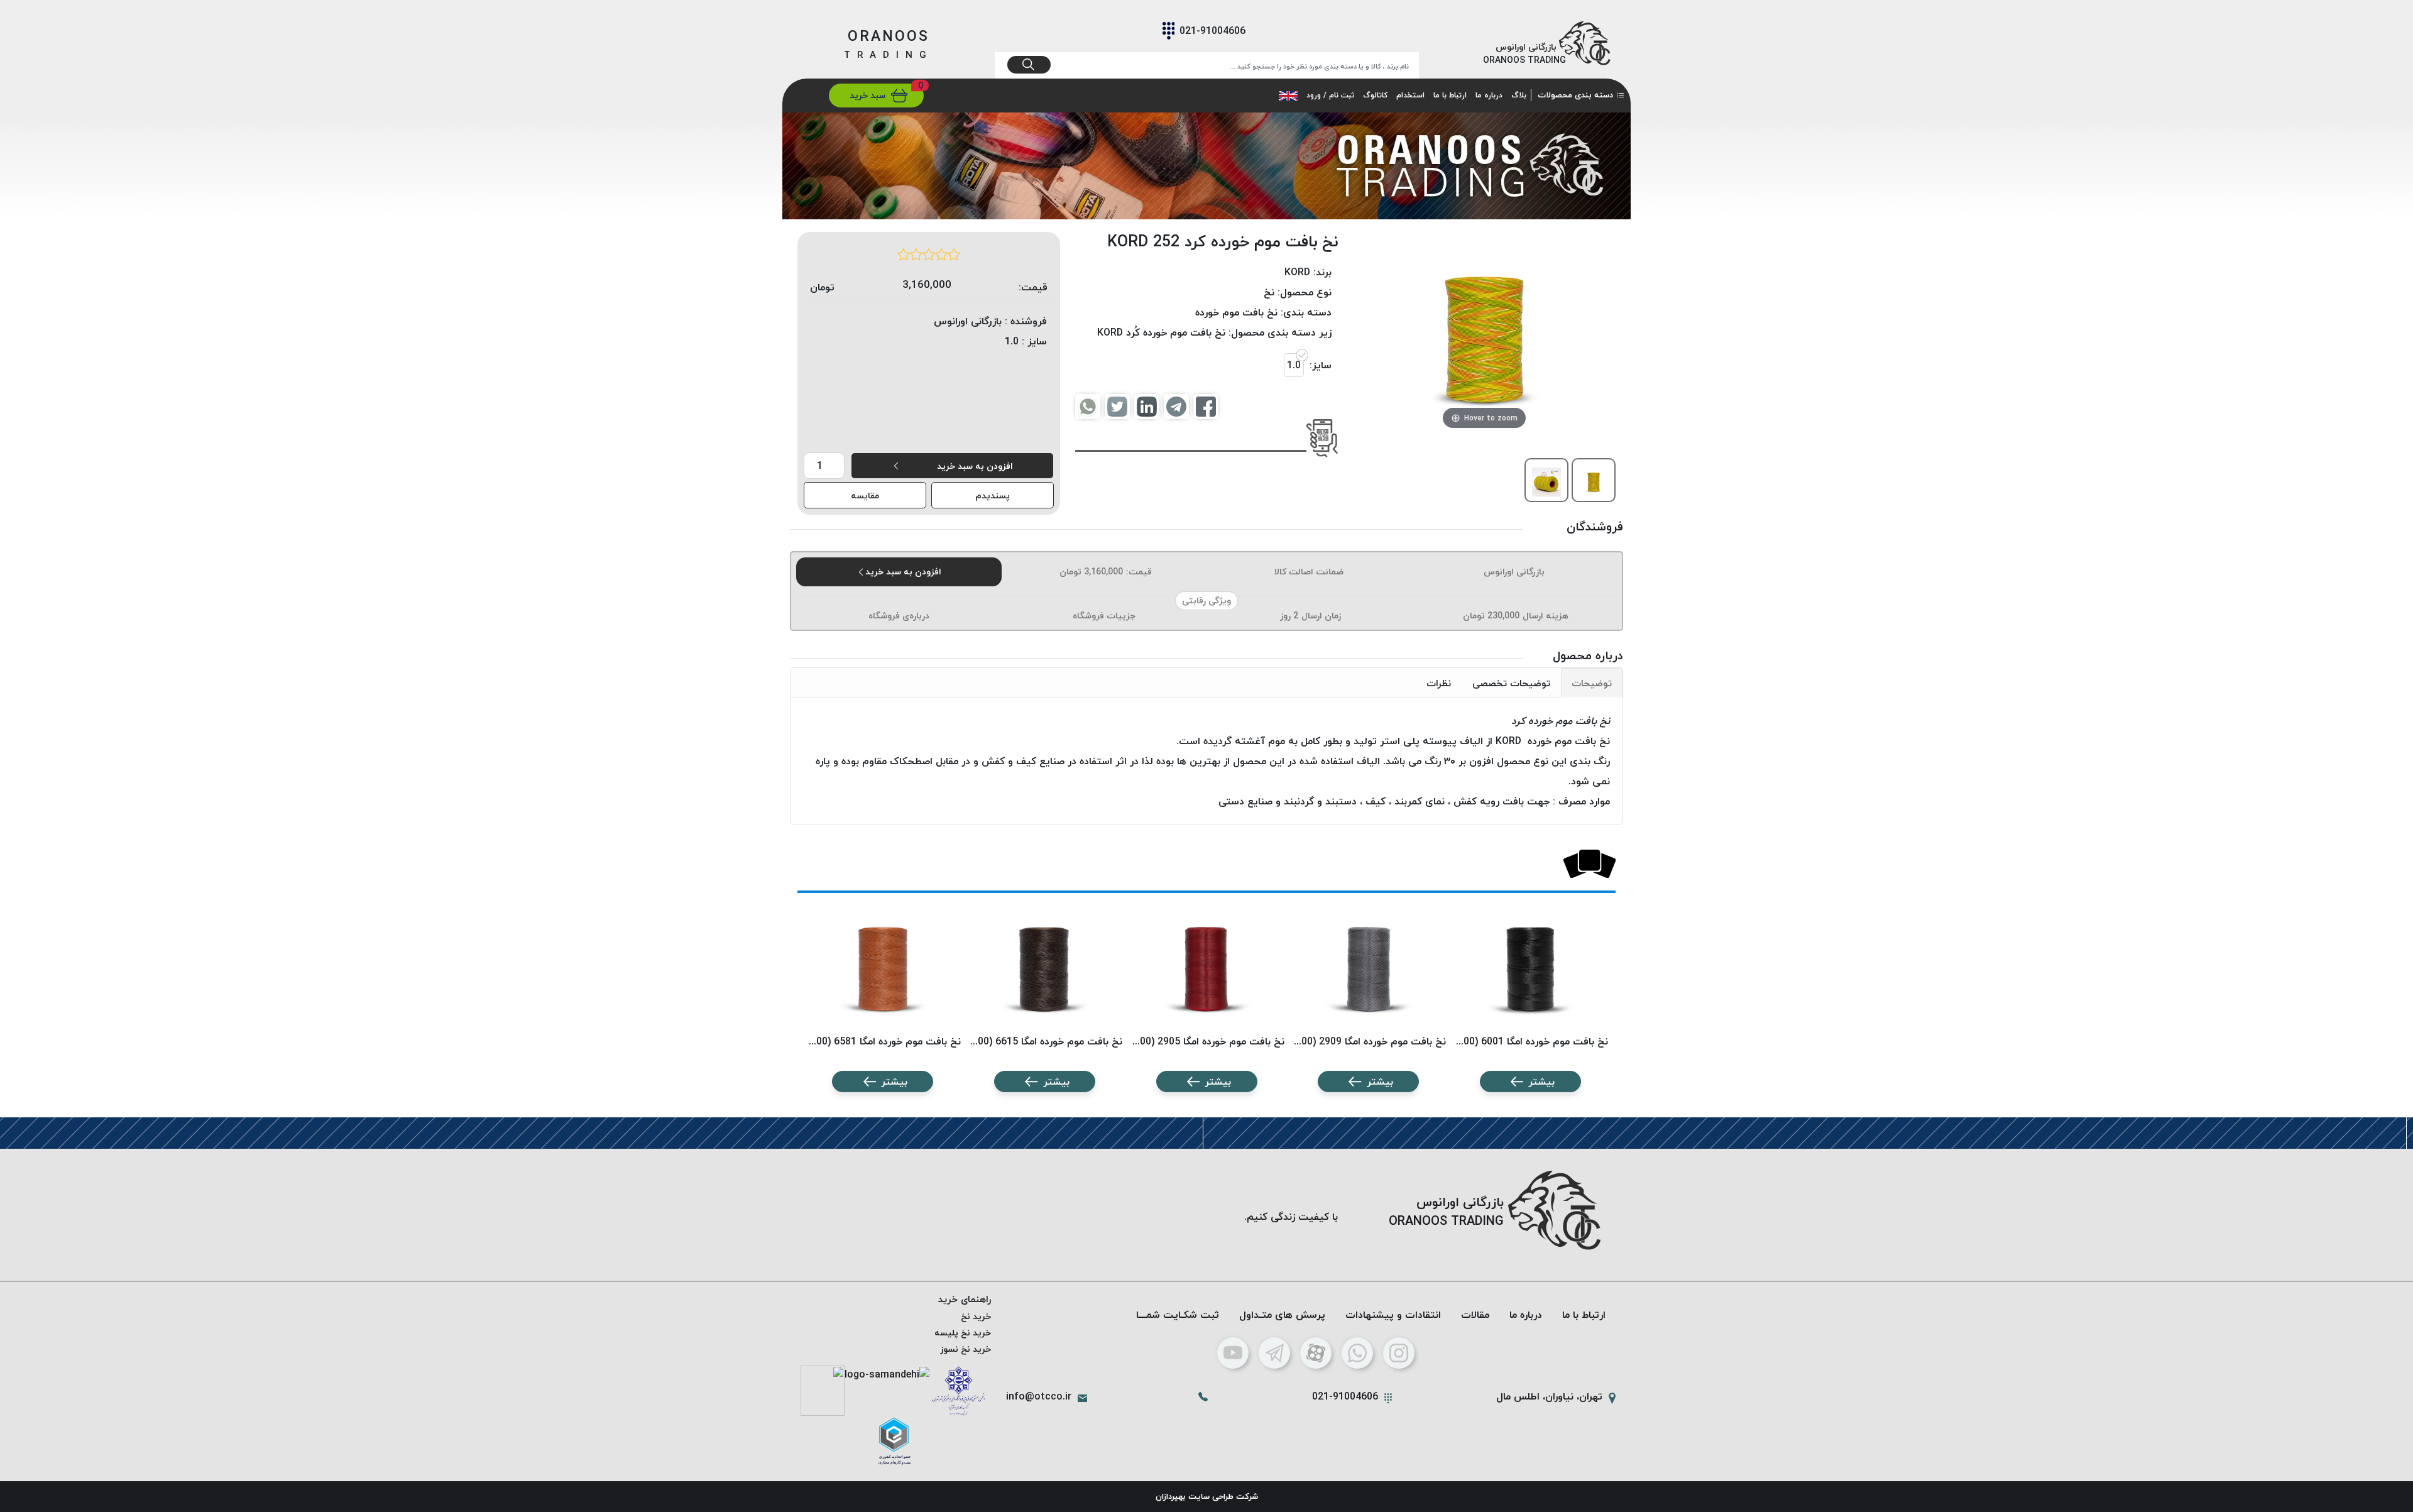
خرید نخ (976, 1316)
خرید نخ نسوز (966, 1349)
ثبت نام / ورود (1330, 95)
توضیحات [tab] (1592, 683)
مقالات (1475, 1315)
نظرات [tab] (1439, 683)
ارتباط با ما (1450, 95)
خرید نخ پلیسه (963, 1333)
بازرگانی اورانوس (1514, 572)
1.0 (1294, 365)
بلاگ (1519, 95)
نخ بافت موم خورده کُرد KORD (1161, 332)
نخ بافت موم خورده (1236, 312)
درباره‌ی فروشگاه (899, 616)
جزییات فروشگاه (1104, 616)
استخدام (1410, 95)
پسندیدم (993, 496)
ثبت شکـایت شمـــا (1178, 1315)
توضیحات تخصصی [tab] (1511, 683)
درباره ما (1489, 95)
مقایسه (865, 496)
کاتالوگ (1375, 95)
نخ (1269, 292)
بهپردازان (1171, 1496)
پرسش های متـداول (1282, 1315)
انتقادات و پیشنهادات (1393, 1315)
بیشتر (1541, 1082)
